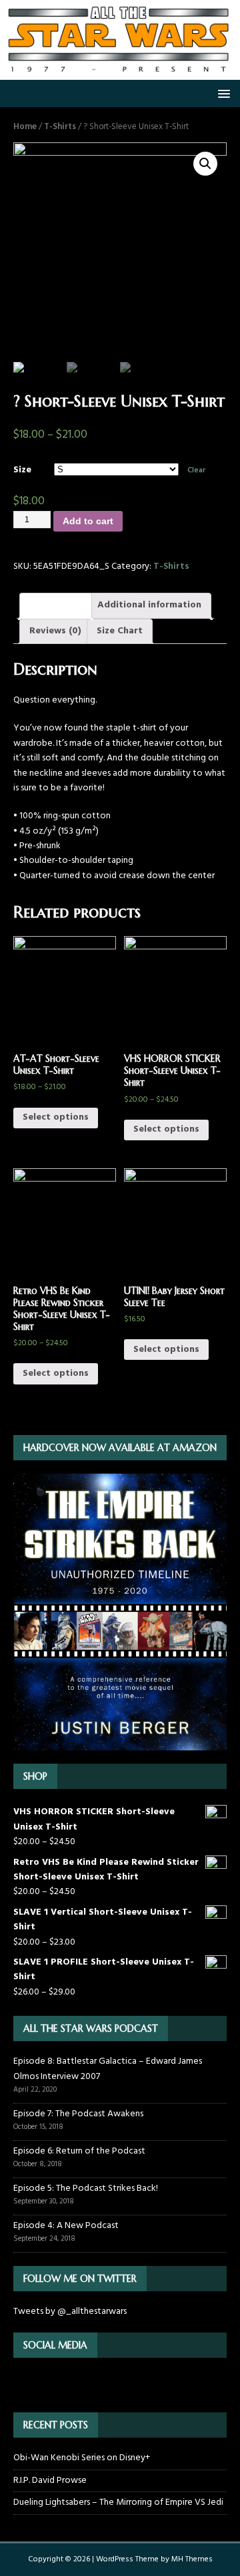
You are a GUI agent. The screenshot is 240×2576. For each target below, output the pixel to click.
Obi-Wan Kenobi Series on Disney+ (82, 2458)
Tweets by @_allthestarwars (70, 2312)
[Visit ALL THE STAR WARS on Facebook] (43, 2384)
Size (22, 470)
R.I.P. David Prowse (50, 2481)
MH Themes (192, 2559)
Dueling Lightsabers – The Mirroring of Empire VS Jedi (118, 2502)
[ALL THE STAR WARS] (120, 72)
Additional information (149, 605)
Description (56, 605)
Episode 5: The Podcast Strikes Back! (86, 2188)
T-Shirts (60, 127)
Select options (56, 1117)
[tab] (56, 605)
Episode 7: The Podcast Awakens (78, 2114)
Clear (196, 470)
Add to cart (88, 521)
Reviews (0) (55, 631)
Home (25, 127)
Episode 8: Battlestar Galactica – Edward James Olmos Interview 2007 (108, 2069)
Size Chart (120, 631)
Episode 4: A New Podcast (66, 2226)
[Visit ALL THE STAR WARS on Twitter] (21, 2384)
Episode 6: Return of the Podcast (79, 2151)
